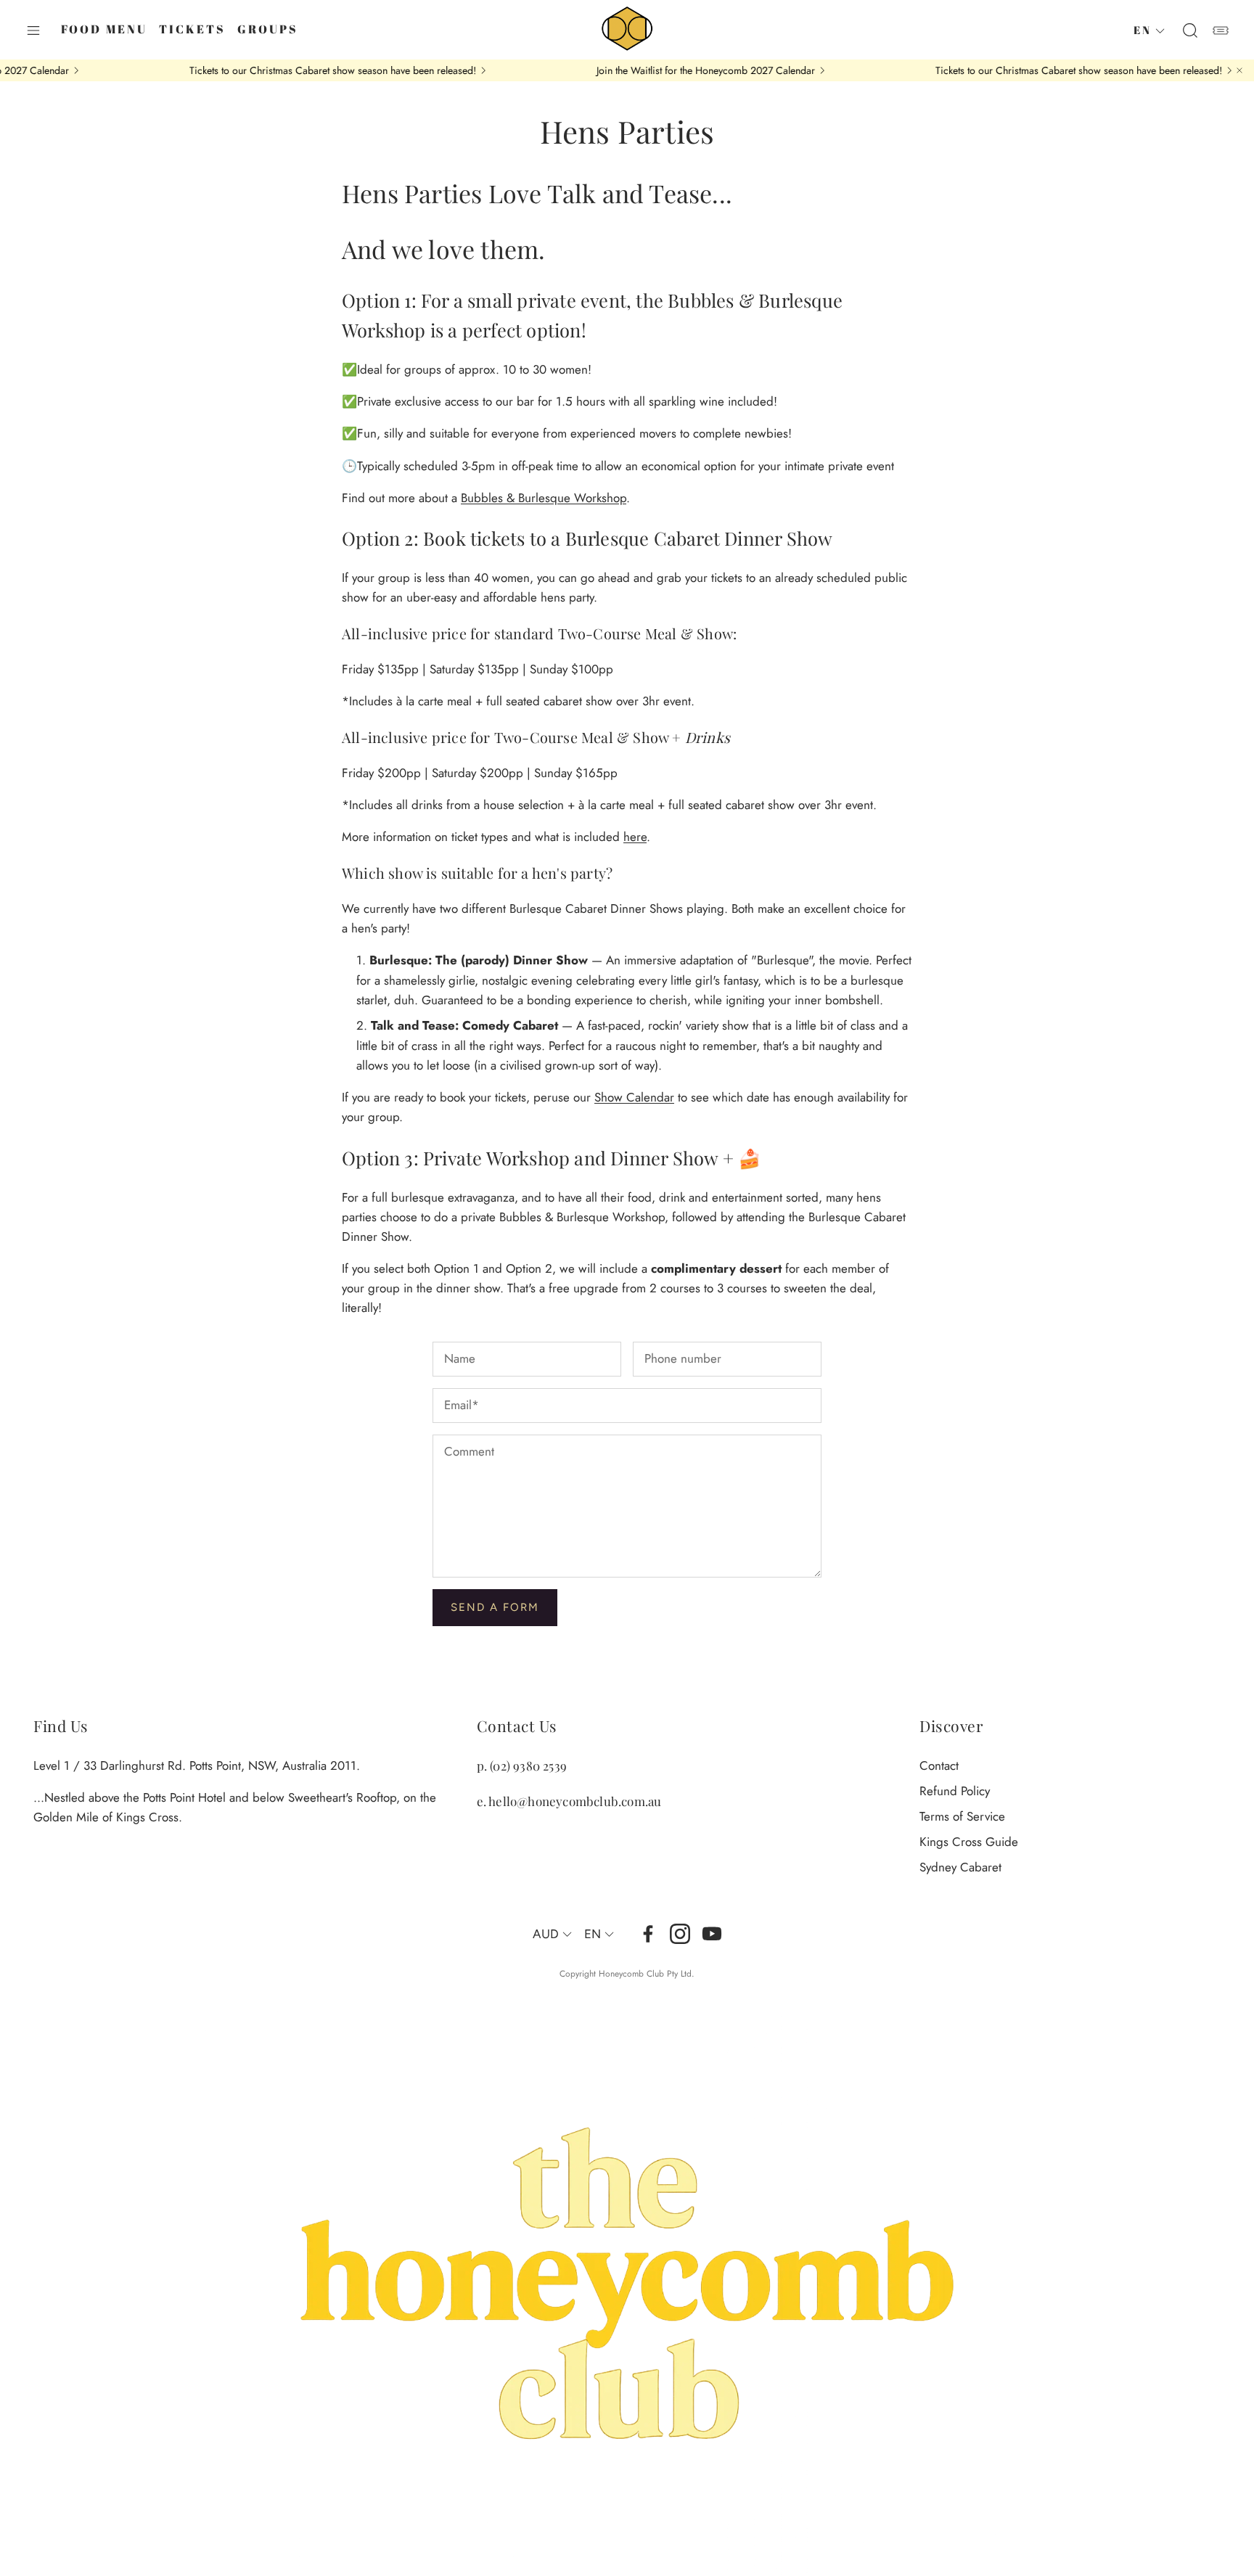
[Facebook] (648, 1934)
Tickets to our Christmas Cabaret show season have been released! (270, 70)
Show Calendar (634, 1097)
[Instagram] (680, 1934)
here (635, 837)
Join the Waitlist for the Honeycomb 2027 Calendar (643, 70)
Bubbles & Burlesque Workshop (544, 498)
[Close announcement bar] (1239, 70)
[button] (33, 30)
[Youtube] (712, 1934)
